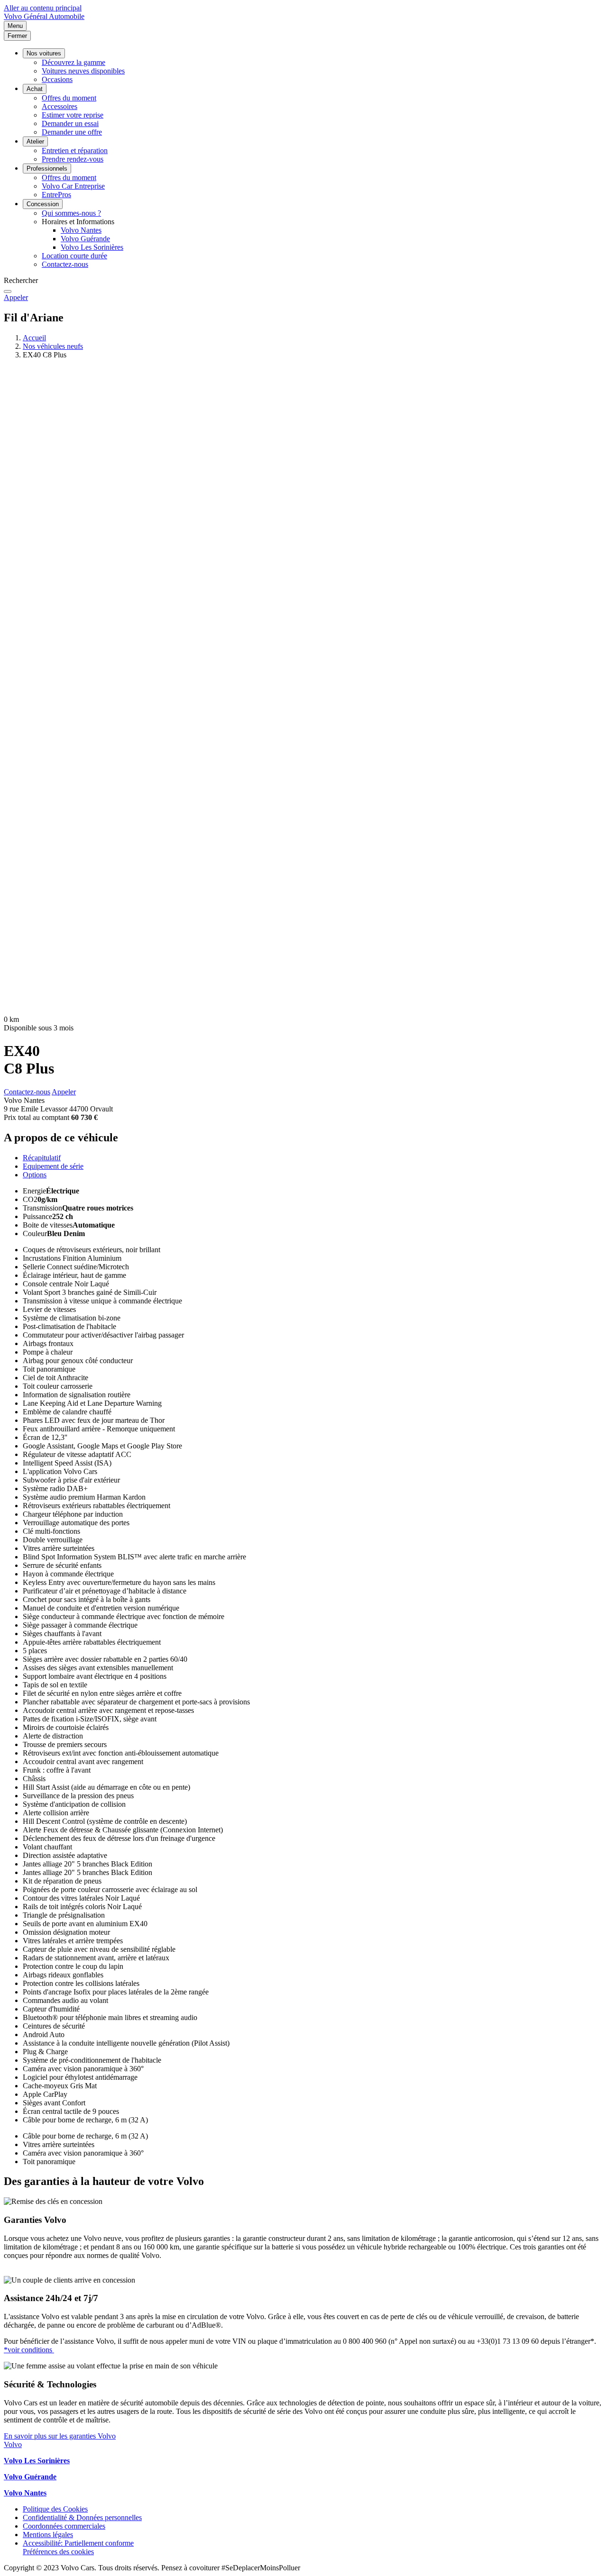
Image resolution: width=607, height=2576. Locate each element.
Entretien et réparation (75, 150)
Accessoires (60, 106)
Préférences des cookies (58, 2552)
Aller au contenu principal (43, 8)
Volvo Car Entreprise (73, 186)
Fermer (17, 36)
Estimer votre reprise (73, 115)
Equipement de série (53, 1166)
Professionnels (47, 168)
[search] (8, 291)
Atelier (35, 141)
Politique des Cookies (55, 2509)
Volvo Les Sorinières (92, 247)
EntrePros (56, 195)
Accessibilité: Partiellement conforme (78, 2543)
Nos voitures (44, 53)
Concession (43, 204)
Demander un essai (70, 123)
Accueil (34, 338)
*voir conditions (29, 2350)
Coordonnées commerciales (64, 2526)
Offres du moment (69, 98)
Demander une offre (72, 132)
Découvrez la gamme (74, 62)
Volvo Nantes (81, 230)
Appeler (16, 297)
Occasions (57, 79)
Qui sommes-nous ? (71, 213)
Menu (15, 26)
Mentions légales (48, 2535)
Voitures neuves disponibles (83, 71)
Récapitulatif (42, 1158)
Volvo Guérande (85, 239)
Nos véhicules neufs (53, 346)
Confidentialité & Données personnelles (82, 2517)
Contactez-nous (65, 264)
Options (35, 1175)
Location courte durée (74, 256)
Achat (35, 89)
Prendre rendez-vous (73, 159)
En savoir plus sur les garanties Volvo (60, 2436)
